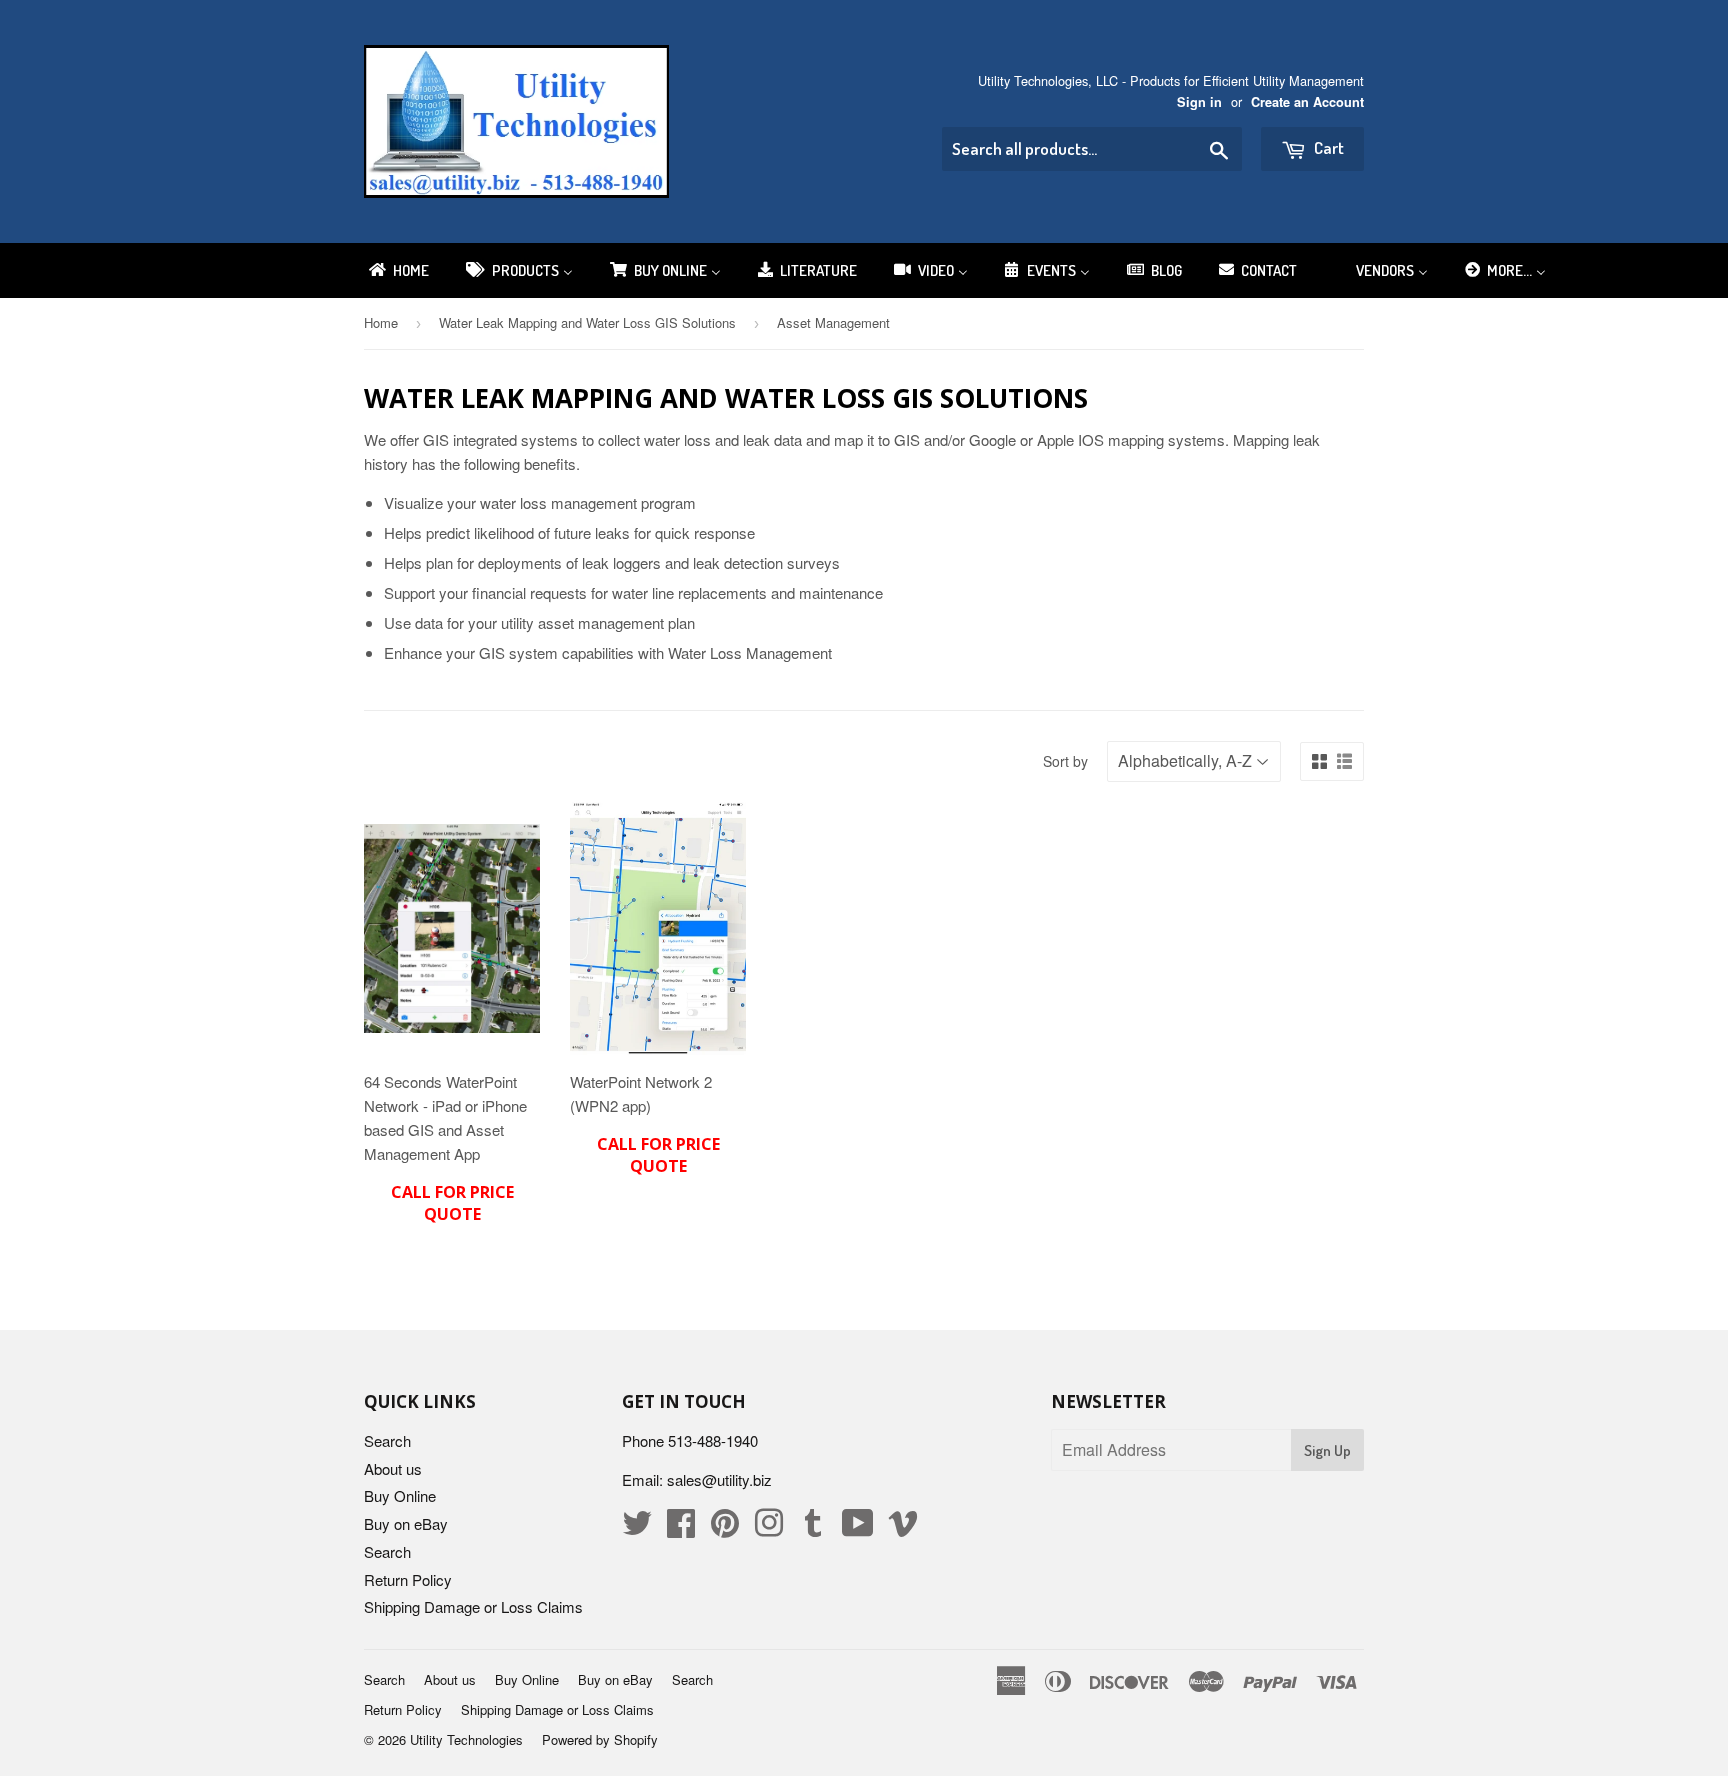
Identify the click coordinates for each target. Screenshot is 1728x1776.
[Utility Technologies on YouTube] (858, 1528)
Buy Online (400, 1495)
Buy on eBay (406, 1523)
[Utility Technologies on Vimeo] (903, 1528)
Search (387, 1440)
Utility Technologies (466, 1739)
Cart (1327, 147)
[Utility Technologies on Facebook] (681, 1528)
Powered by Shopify (600, 1739)
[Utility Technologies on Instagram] (769, 1528)
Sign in (1199, 102)
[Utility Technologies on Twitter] (637, 1528)
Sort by (1065, 761)
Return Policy (408, 1579)
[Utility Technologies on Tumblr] (813, 1528)
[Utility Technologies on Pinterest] (725, 1528)
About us (393, 1468)
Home (381, 322)
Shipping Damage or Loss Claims (473, 1606)
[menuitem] (397, 270)
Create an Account (1307, 102)
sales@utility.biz (719, 1479)
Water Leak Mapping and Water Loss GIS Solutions (587, 322)
